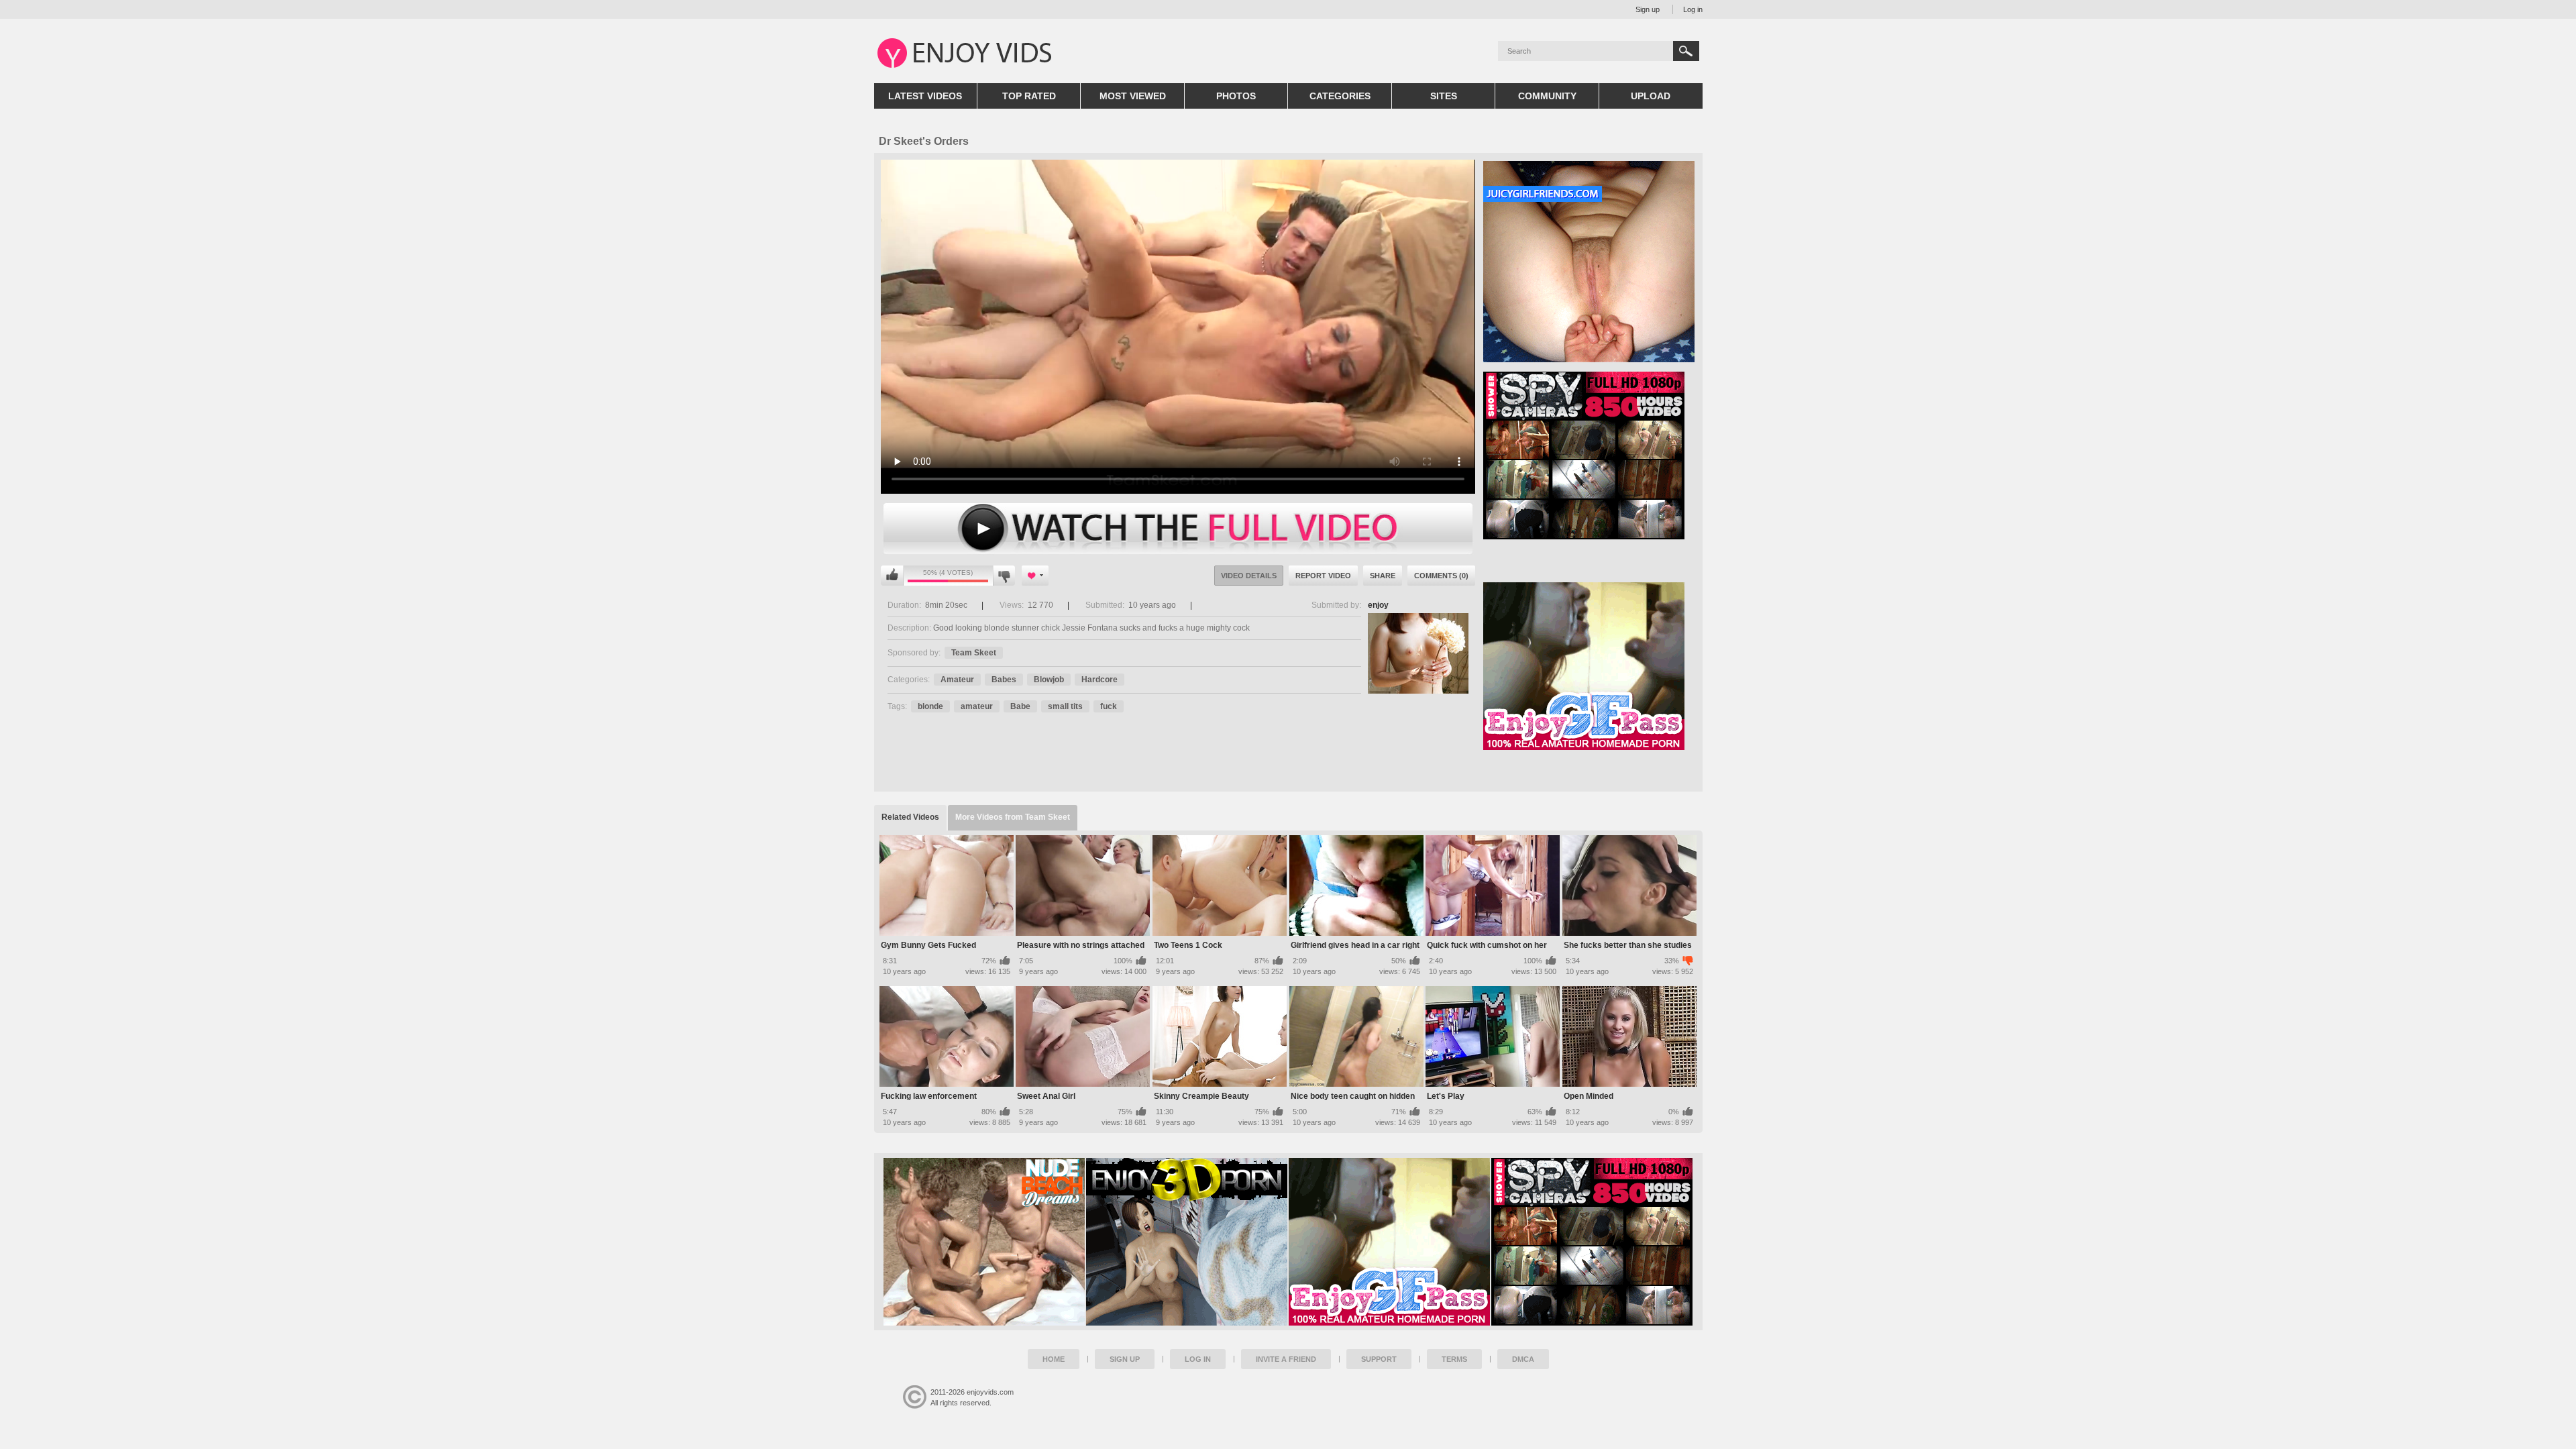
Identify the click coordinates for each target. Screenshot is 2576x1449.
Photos (1236, 96)
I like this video (892, 576)
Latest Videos (925, 96)
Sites (1444, 96)
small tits (1065, 706)
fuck (1109, 706)
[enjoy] (1418, 653)
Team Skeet (974, 653)
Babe (1020, 706)
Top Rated (1029, 96)
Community (1547, 96)
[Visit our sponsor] (1584, 535)
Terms (1454, 1359)
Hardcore (1099, 680)
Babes (1004, 680)
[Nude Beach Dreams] (984, 1242)
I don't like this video (1004, 576)
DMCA (1523, 1359)
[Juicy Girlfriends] (1589, 358)
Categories (1340, 96)
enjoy (1378, 605)
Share (1383, 576)
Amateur (957, 680)
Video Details (1249, 576)
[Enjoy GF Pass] (1389, 1242)
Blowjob (1049, 680)
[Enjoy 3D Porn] (1187, 1242)
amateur (977, 706)
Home (1054, 1359)
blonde (930, 706)
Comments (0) (1441, 576)
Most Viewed (1133, 96)
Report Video (1323, 576)
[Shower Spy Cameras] (1592, 1242)
